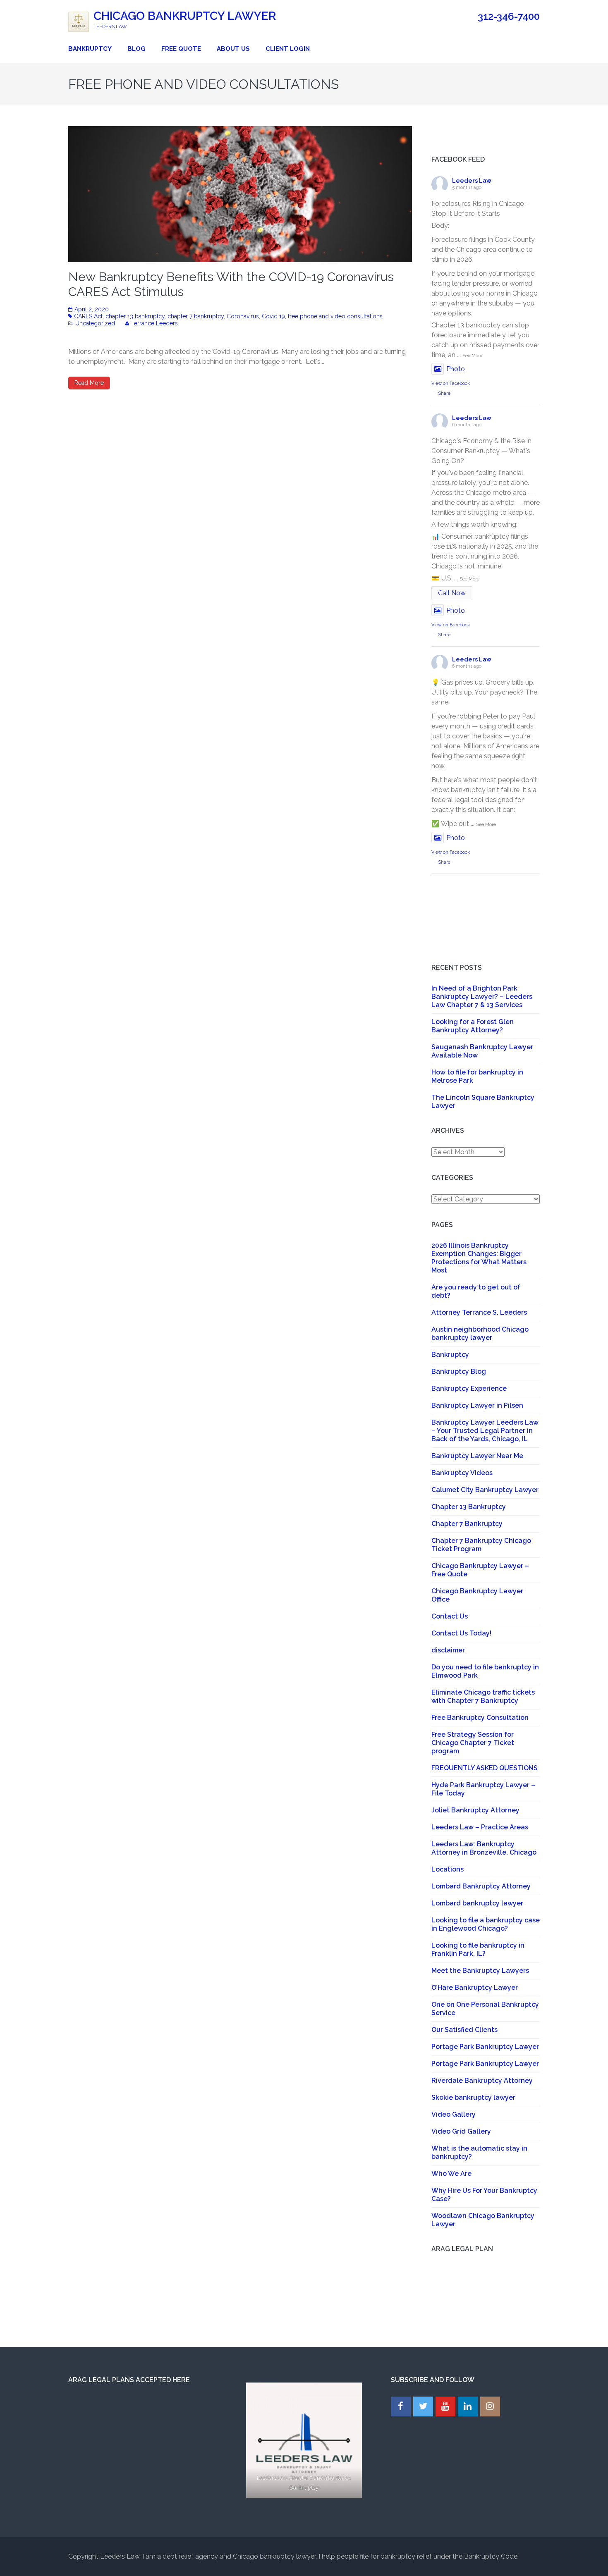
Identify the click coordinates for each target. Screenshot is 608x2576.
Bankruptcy (90, 49)
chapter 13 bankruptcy (135, 316)
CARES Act (88, 316)
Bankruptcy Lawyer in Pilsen (477, 1405)
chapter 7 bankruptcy (196, 316)
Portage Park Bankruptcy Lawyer (485, 2047)
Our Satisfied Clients (464, 2030)
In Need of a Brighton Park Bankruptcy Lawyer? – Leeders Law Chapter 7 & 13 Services (482, 997)
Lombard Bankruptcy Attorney (481, 1886)
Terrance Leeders (154, 323)
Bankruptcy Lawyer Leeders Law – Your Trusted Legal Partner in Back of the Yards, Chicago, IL (485, 1431)
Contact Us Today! (461, 1633)
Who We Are (451, 2174)
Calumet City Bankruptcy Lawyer (485, 1490)
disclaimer (448, 1650)
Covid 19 (273, 316)
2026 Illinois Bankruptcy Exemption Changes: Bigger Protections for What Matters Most (479, 1258)
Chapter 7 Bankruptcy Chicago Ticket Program (481, 1545)
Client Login (288, 49)
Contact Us (450, 1616)
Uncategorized (95, 323)
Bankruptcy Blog (459, 1372)
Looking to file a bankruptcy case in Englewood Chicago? (486, 1924)
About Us (233, 49)
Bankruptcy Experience (469, 1388)
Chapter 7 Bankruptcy (467, 1524)
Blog (136, 49)
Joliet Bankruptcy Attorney (475, 1810)
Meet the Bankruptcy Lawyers (480, 1971)
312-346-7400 (509, 17)
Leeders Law (472, 181)
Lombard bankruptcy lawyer (477, 1903)
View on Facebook (451, 383)
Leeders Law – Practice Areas (480, 1827)
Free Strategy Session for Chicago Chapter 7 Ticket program (473, 1743)
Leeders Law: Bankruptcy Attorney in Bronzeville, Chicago (484, 1848)
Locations (448, 1869)
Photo (456, 369)
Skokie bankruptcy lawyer (473, 2097)
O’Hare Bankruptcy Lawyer (475, 1988)
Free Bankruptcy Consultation (480, 1718)
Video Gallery (454, 2114)
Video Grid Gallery (461, 2131)
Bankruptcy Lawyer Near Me (477, 1456)
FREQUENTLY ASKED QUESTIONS (485, 1768)
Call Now (452, 593)
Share (444, 393)
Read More (89, 383)
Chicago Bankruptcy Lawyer (185, 16)
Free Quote (181, 49)
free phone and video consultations (335, 316)
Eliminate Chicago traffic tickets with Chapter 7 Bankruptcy (483, 1696)
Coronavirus (243, 316)
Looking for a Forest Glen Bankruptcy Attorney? (473, 1026)
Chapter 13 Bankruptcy (469, 1507)
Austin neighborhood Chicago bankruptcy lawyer (480, 1333)
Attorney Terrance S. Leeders (479, 1312)
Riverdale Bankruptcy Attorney (482, 2081)
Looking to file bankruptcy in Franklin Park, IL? (478, 1949)
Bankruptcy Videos (462, 1473)
